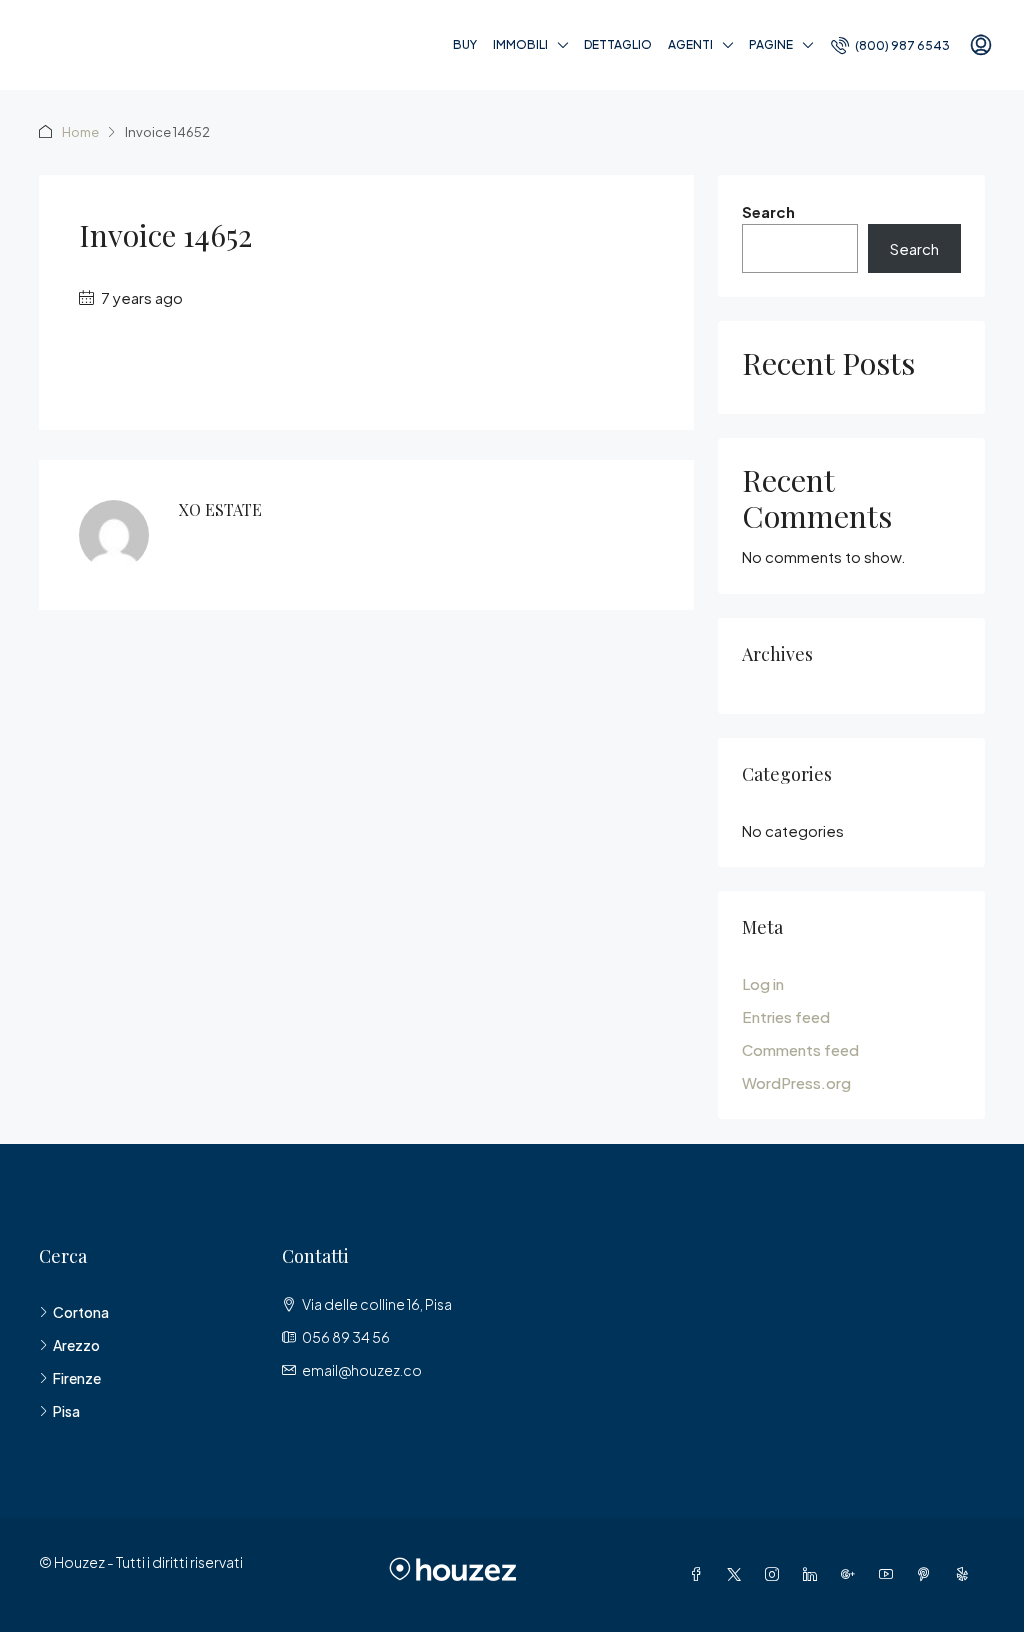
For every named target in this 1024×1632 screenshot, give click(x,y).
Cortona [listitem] (81, 1312)
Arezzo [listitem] (76, 1345)
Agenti (690, 44)
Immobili (520, 44)
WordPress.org (796, 1082)
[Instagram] (776, 1574)
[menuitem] (890, 45)
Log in (763, 983)
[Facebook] (700, 1574)
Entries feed (786, 1016)
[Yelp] (966, 1574)
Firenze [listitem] (77, 1378)
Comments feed (800, 1049)
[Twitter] (738, 1574)
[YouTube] (890, 1574)
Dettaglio (618, 44)
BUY (465, 44)
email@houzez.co (362, 1370)
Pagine (771, 44)
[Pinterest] (928, 1574)
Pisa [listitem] (66, 1411)
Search (768, 211)
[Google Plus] (852, 1574)
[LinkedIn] (814, 1574)
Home (80, 132)
